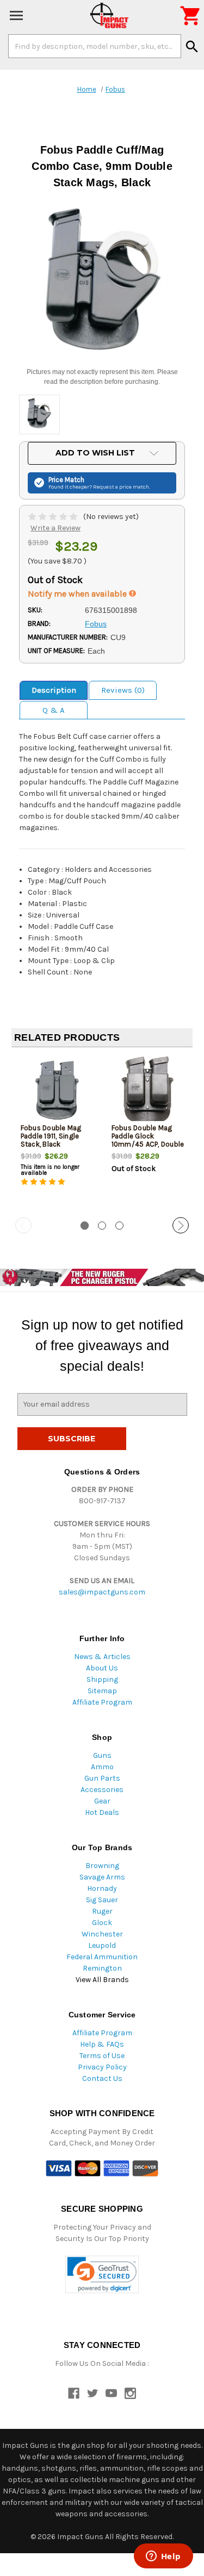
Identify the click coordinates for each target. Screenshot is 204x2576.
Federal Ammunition (102, 1957)
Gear (102, 1801)
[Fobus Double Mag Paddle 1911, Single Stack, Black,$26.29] (57, 1091)
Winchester (102, 1934)
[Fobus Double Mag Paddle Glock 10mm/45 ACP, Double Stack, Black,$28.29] (148, 1091)
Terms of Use (102, 2056)
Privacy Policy (102, 2067)
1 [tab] (85, 1226)
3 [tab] (119, 1226)
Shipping (102, 1679)
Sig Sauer (102, 1900)
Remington (102, 1968)
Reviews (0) (123, 690)
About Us (102, 1668)
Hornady (102, 1888)
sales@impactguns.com (102, 1592)
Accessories (102, 1790)
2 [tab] (102, 1226)
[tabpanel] (57, 1133)
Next (181, 1225)
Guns (102, 1755)
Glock (102, 1923)
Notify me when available (78, 594)
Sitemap (102, 1691)
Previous (23, 1225)
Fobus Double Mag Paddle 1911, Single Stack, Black (51, 1136)
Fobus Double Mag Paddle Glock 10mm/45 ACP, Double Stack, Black (148, 1140)
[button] (102, 2274)
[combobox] (95, 46)
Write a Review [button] (55, 528)
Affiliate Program (102, 1702)
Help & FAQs (102, 2044)
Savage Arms (102, 1877)
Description (54, 690)
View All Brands (102, 1980)
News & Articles (102, 1657)
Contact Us (102, 2078)
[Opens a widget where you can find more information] (163, 2557)
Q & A (54, 710)
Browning (102, 1866)
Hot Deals (102, 1812)
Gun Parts (102, 1778)
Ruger (102, 1911)
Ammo (102, 1767)
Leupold (102, 1945)
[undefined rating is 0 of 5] (54, 517)
